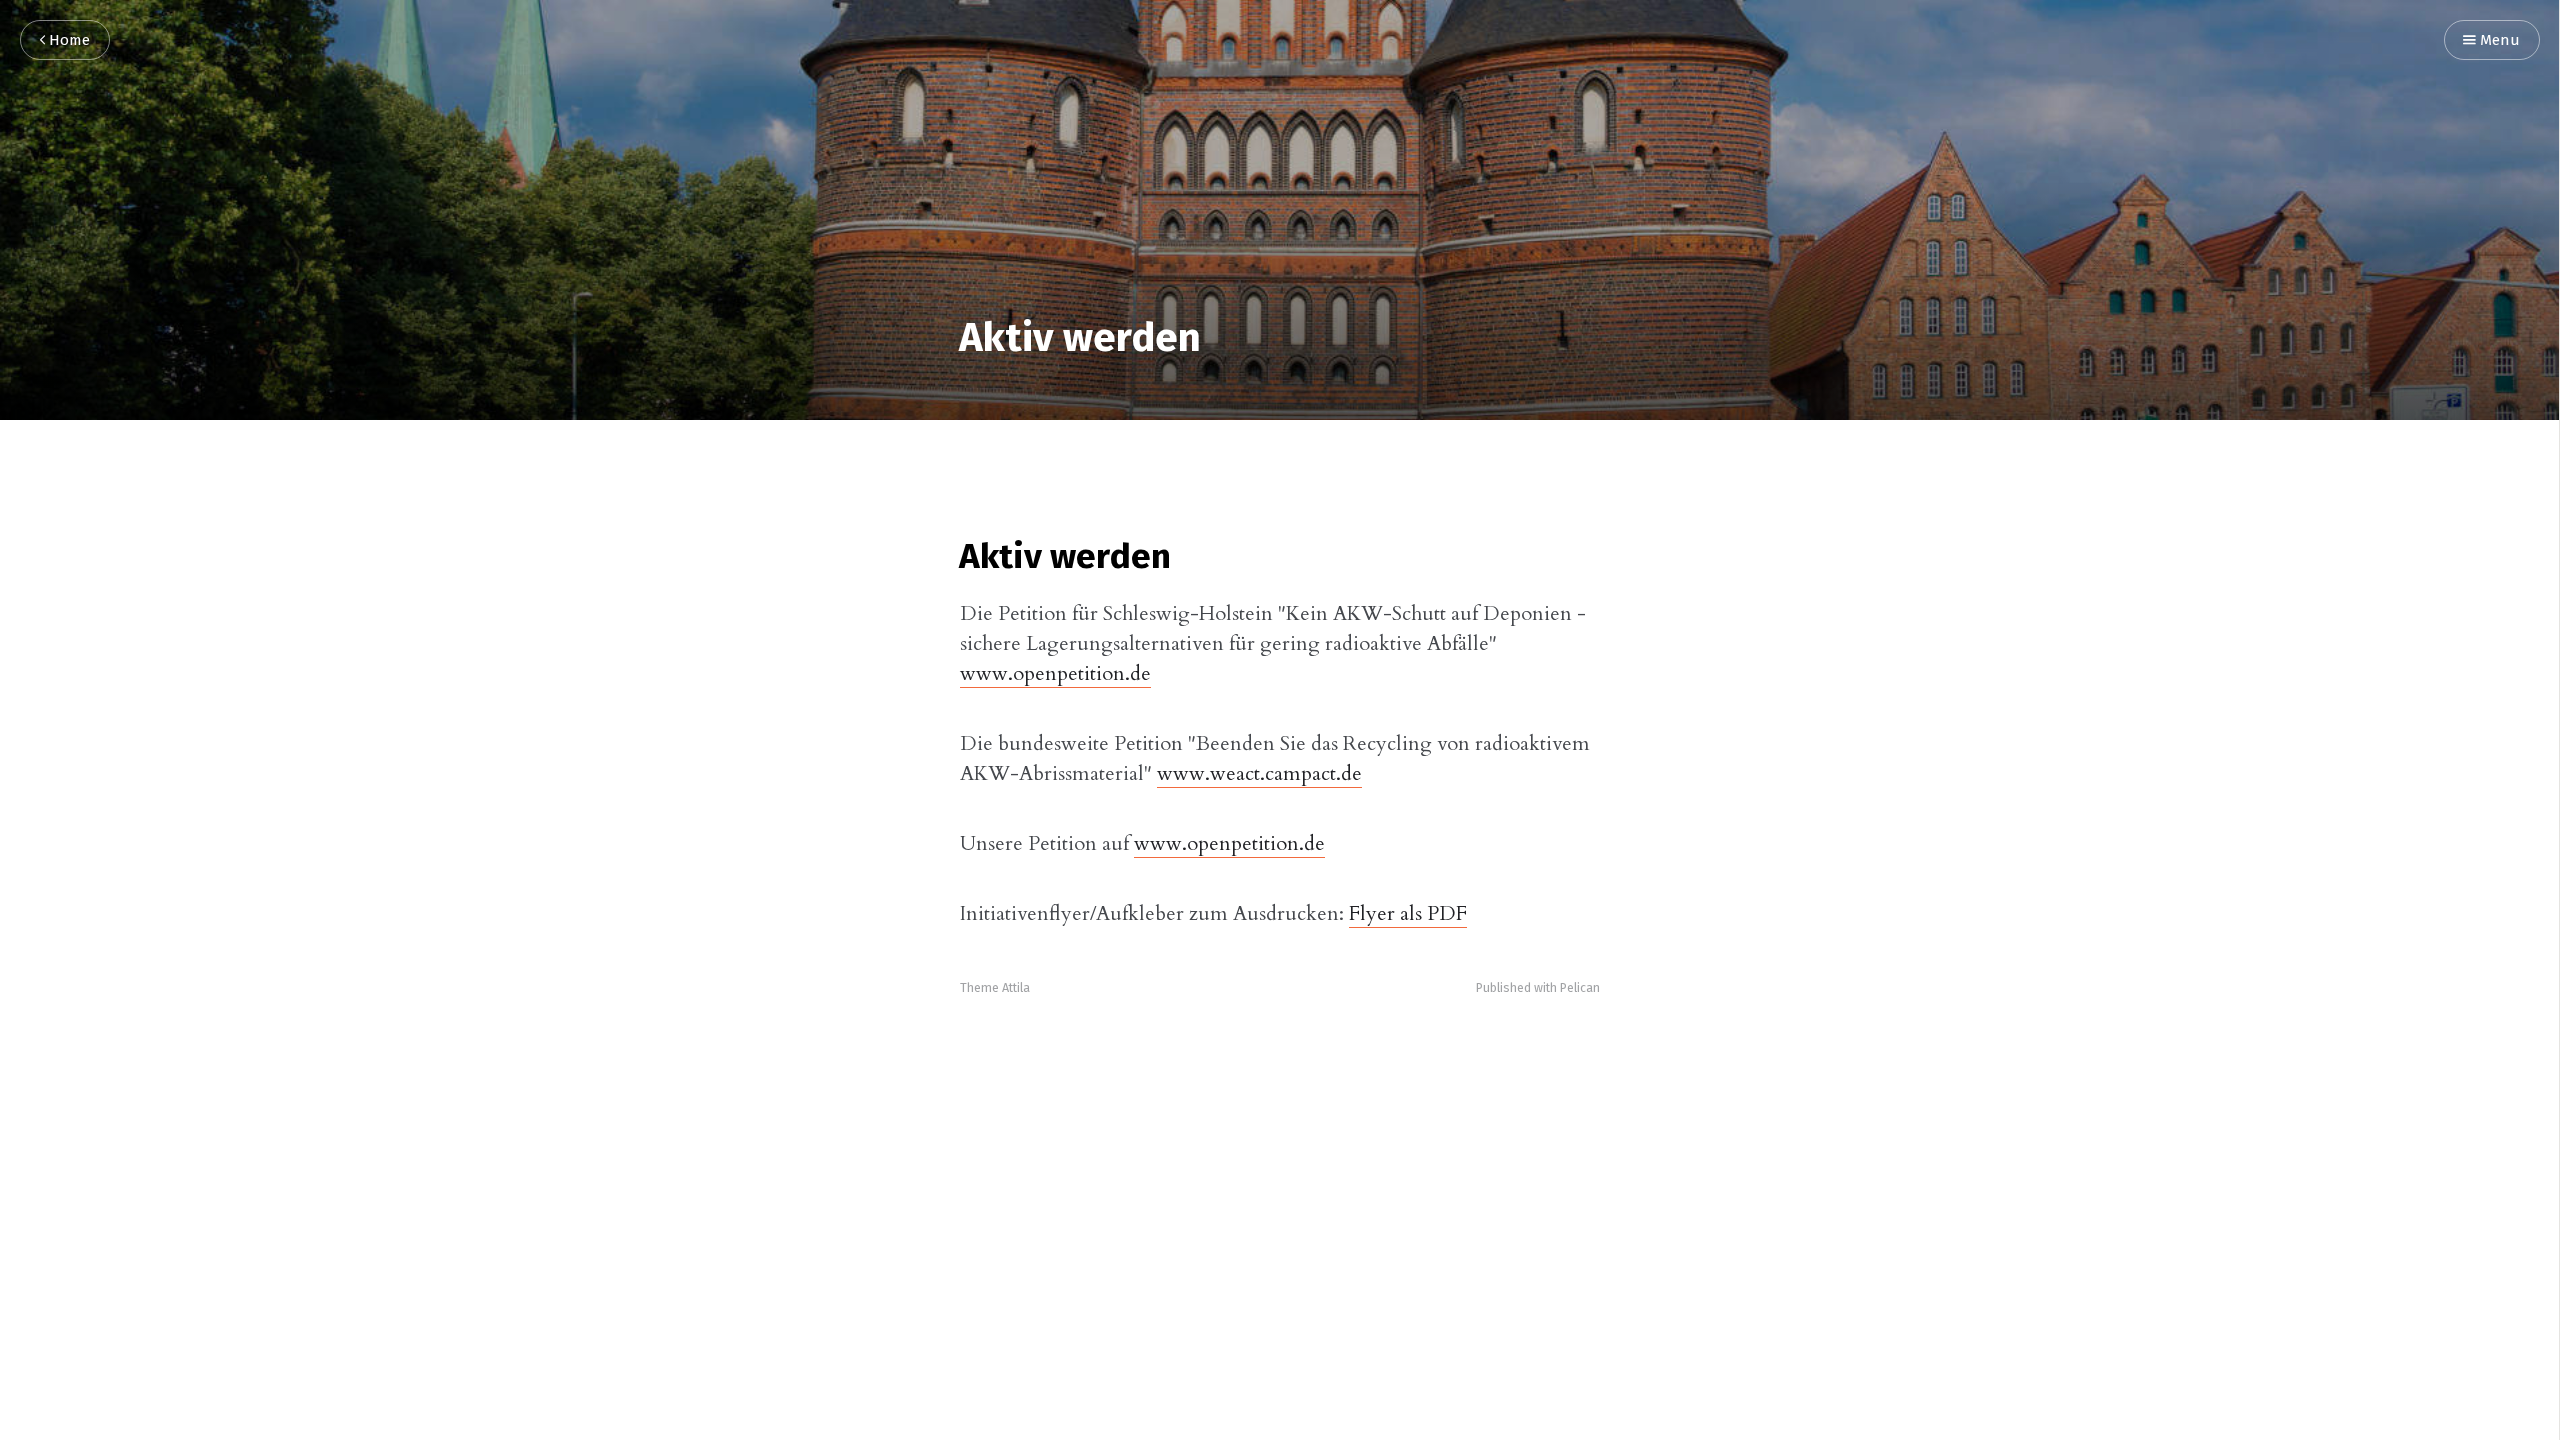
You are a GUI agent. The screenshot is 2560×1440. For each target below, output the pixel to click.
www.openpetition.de (1055, 673)
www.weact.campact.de (1259, 773)
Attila (1016, 988)
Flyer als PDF (1408, 913)
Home (67, 40)
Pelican (1580, 988)
